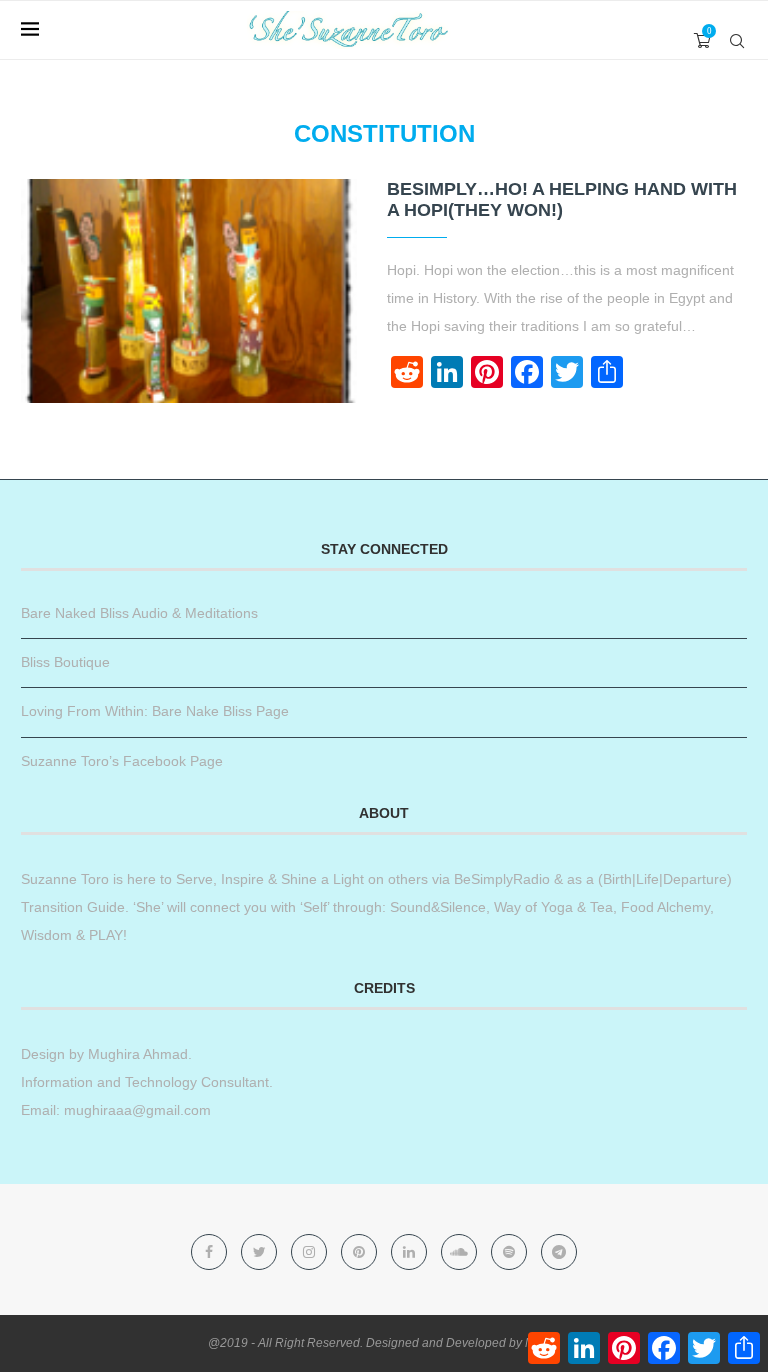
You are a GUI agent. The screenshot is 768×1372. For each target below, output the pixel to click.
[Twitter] (261, 1252)
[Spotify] (511, 1252)
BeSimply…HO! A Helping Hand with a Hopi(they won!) (562, 199)
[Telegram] (559, 1252)
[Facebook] (211, 1252)
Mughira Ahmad (136, 1054)
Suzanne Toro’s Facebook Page (122, 761)
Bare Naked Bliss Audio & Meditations (139, 613)
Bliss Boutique (65, 662)
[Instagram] (311, 1252)
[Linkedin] (411, 1252)
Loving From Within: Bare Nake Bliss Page (155, 711)
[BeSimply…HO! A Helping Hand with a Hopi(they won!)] (189, 291)
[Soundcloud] (461, 1252)
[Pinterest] (361, 1252)
